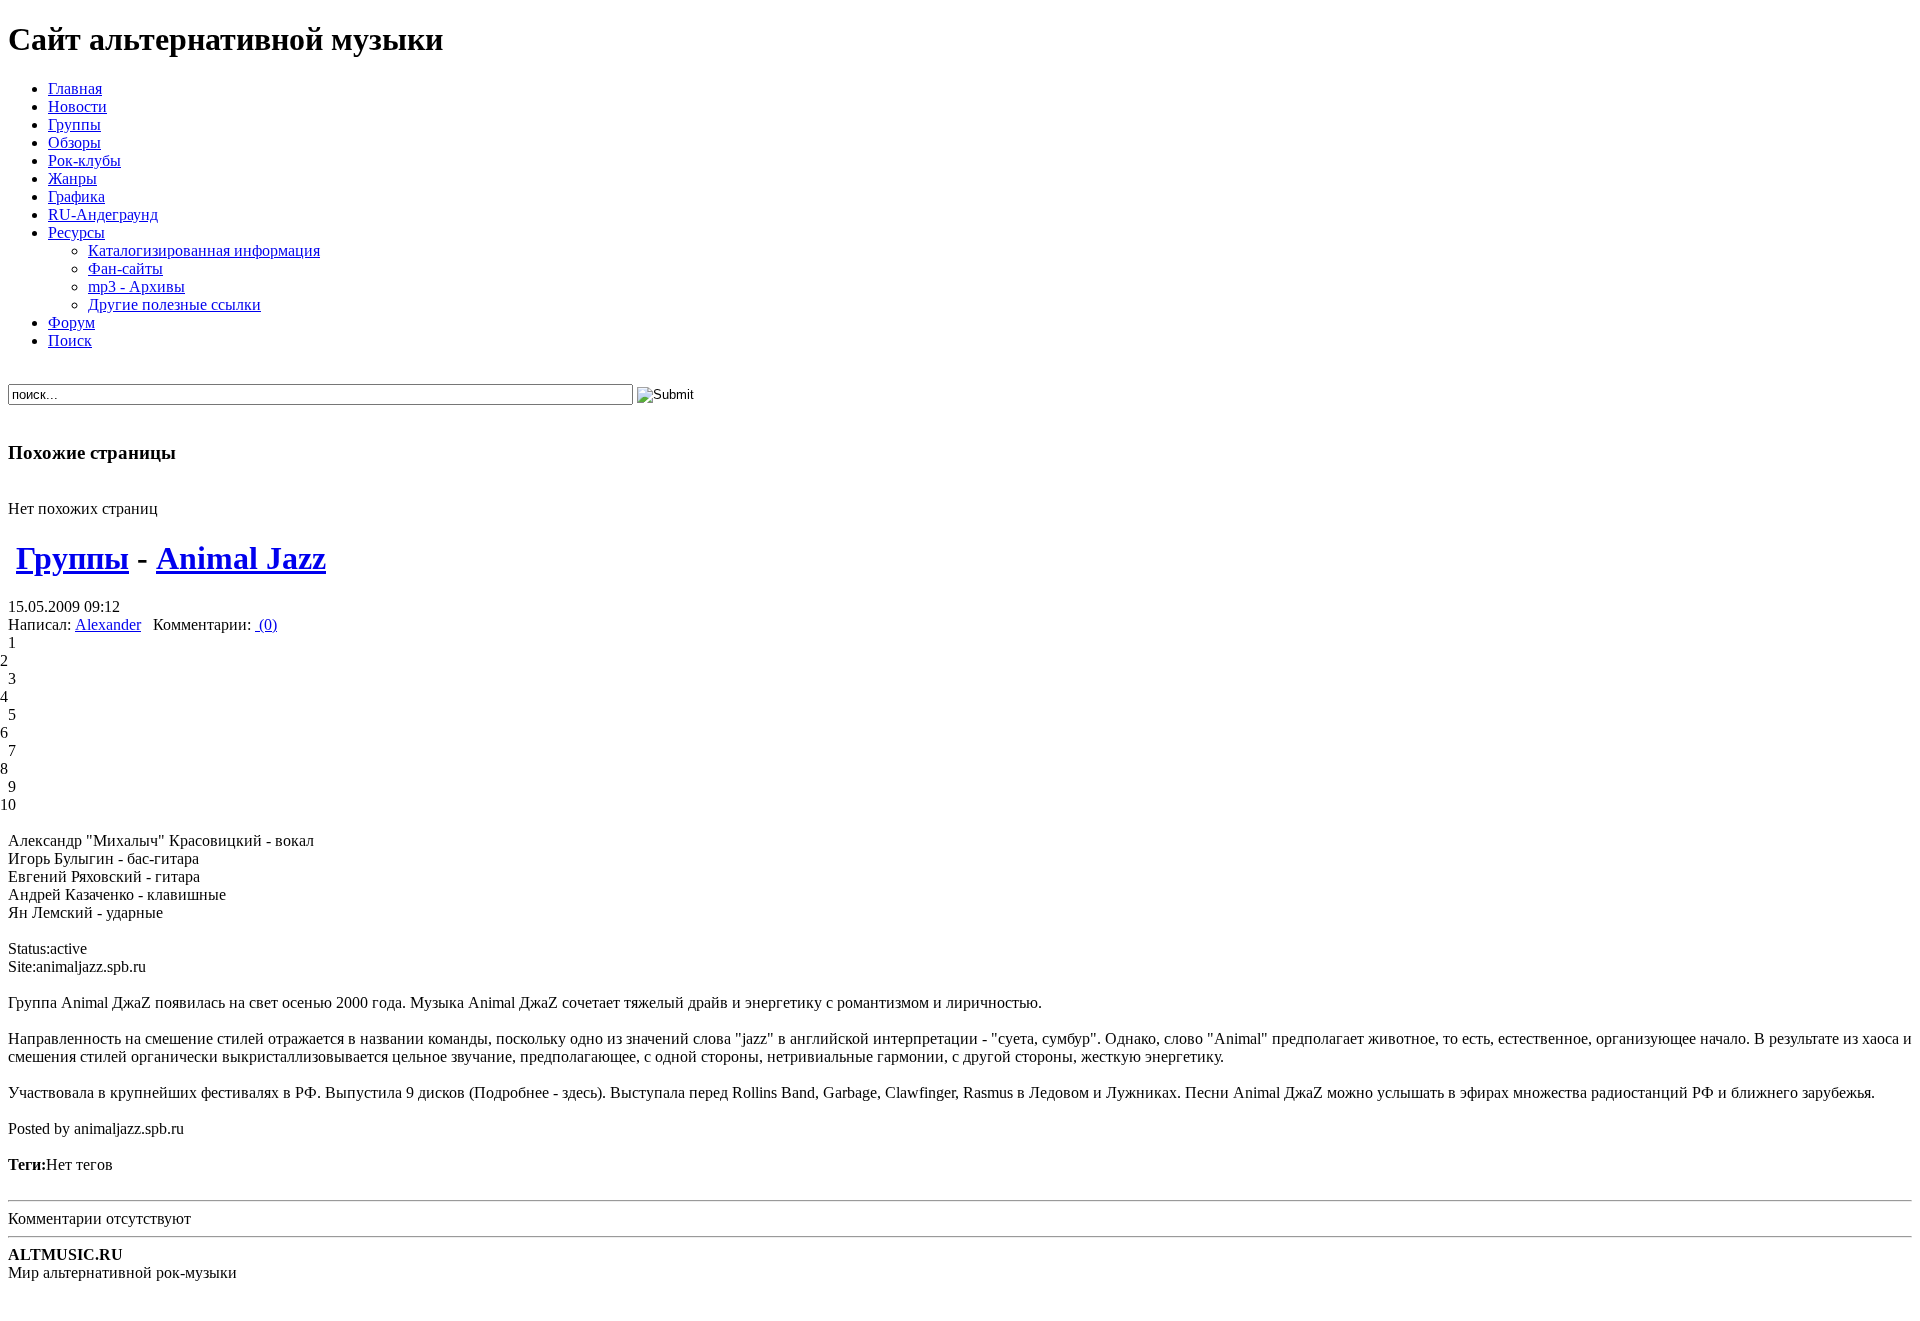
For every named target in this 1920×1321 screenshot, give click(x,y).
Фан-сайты (125, 268)
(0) (266, 624)
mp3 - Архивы (136, 286)
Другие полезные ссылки (174, 304)
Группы (72, 558)
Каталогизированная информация (204, 250)
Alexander (108, 624)
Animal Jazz (241, 558)
